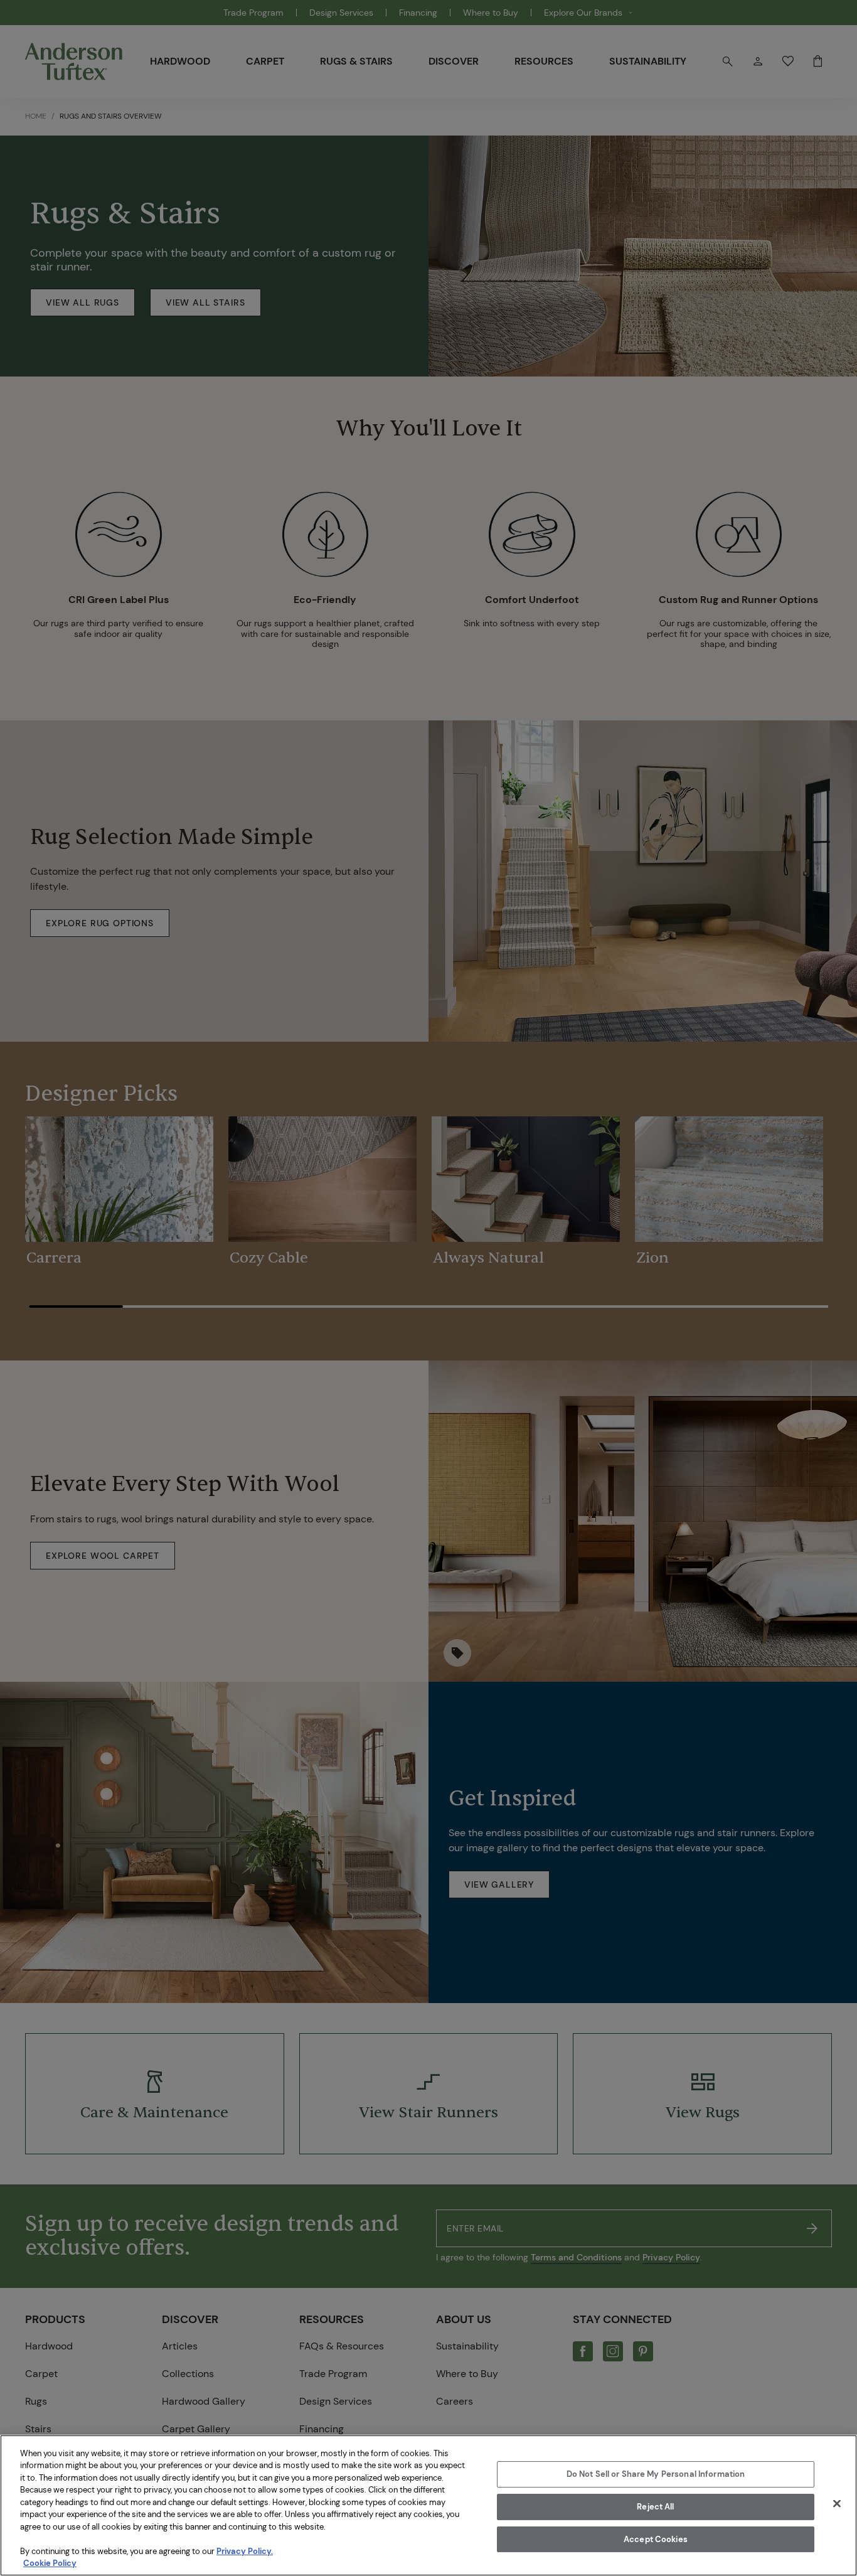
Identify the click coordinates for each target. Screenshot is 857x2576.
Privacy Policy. (245, 2551)
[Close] (837, 2504)
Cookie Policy (50, 2563)
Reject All (655, 2507)
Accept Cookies (656, 2539)
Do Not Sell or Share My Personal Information (656, 2475)
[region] (428, 2505)
